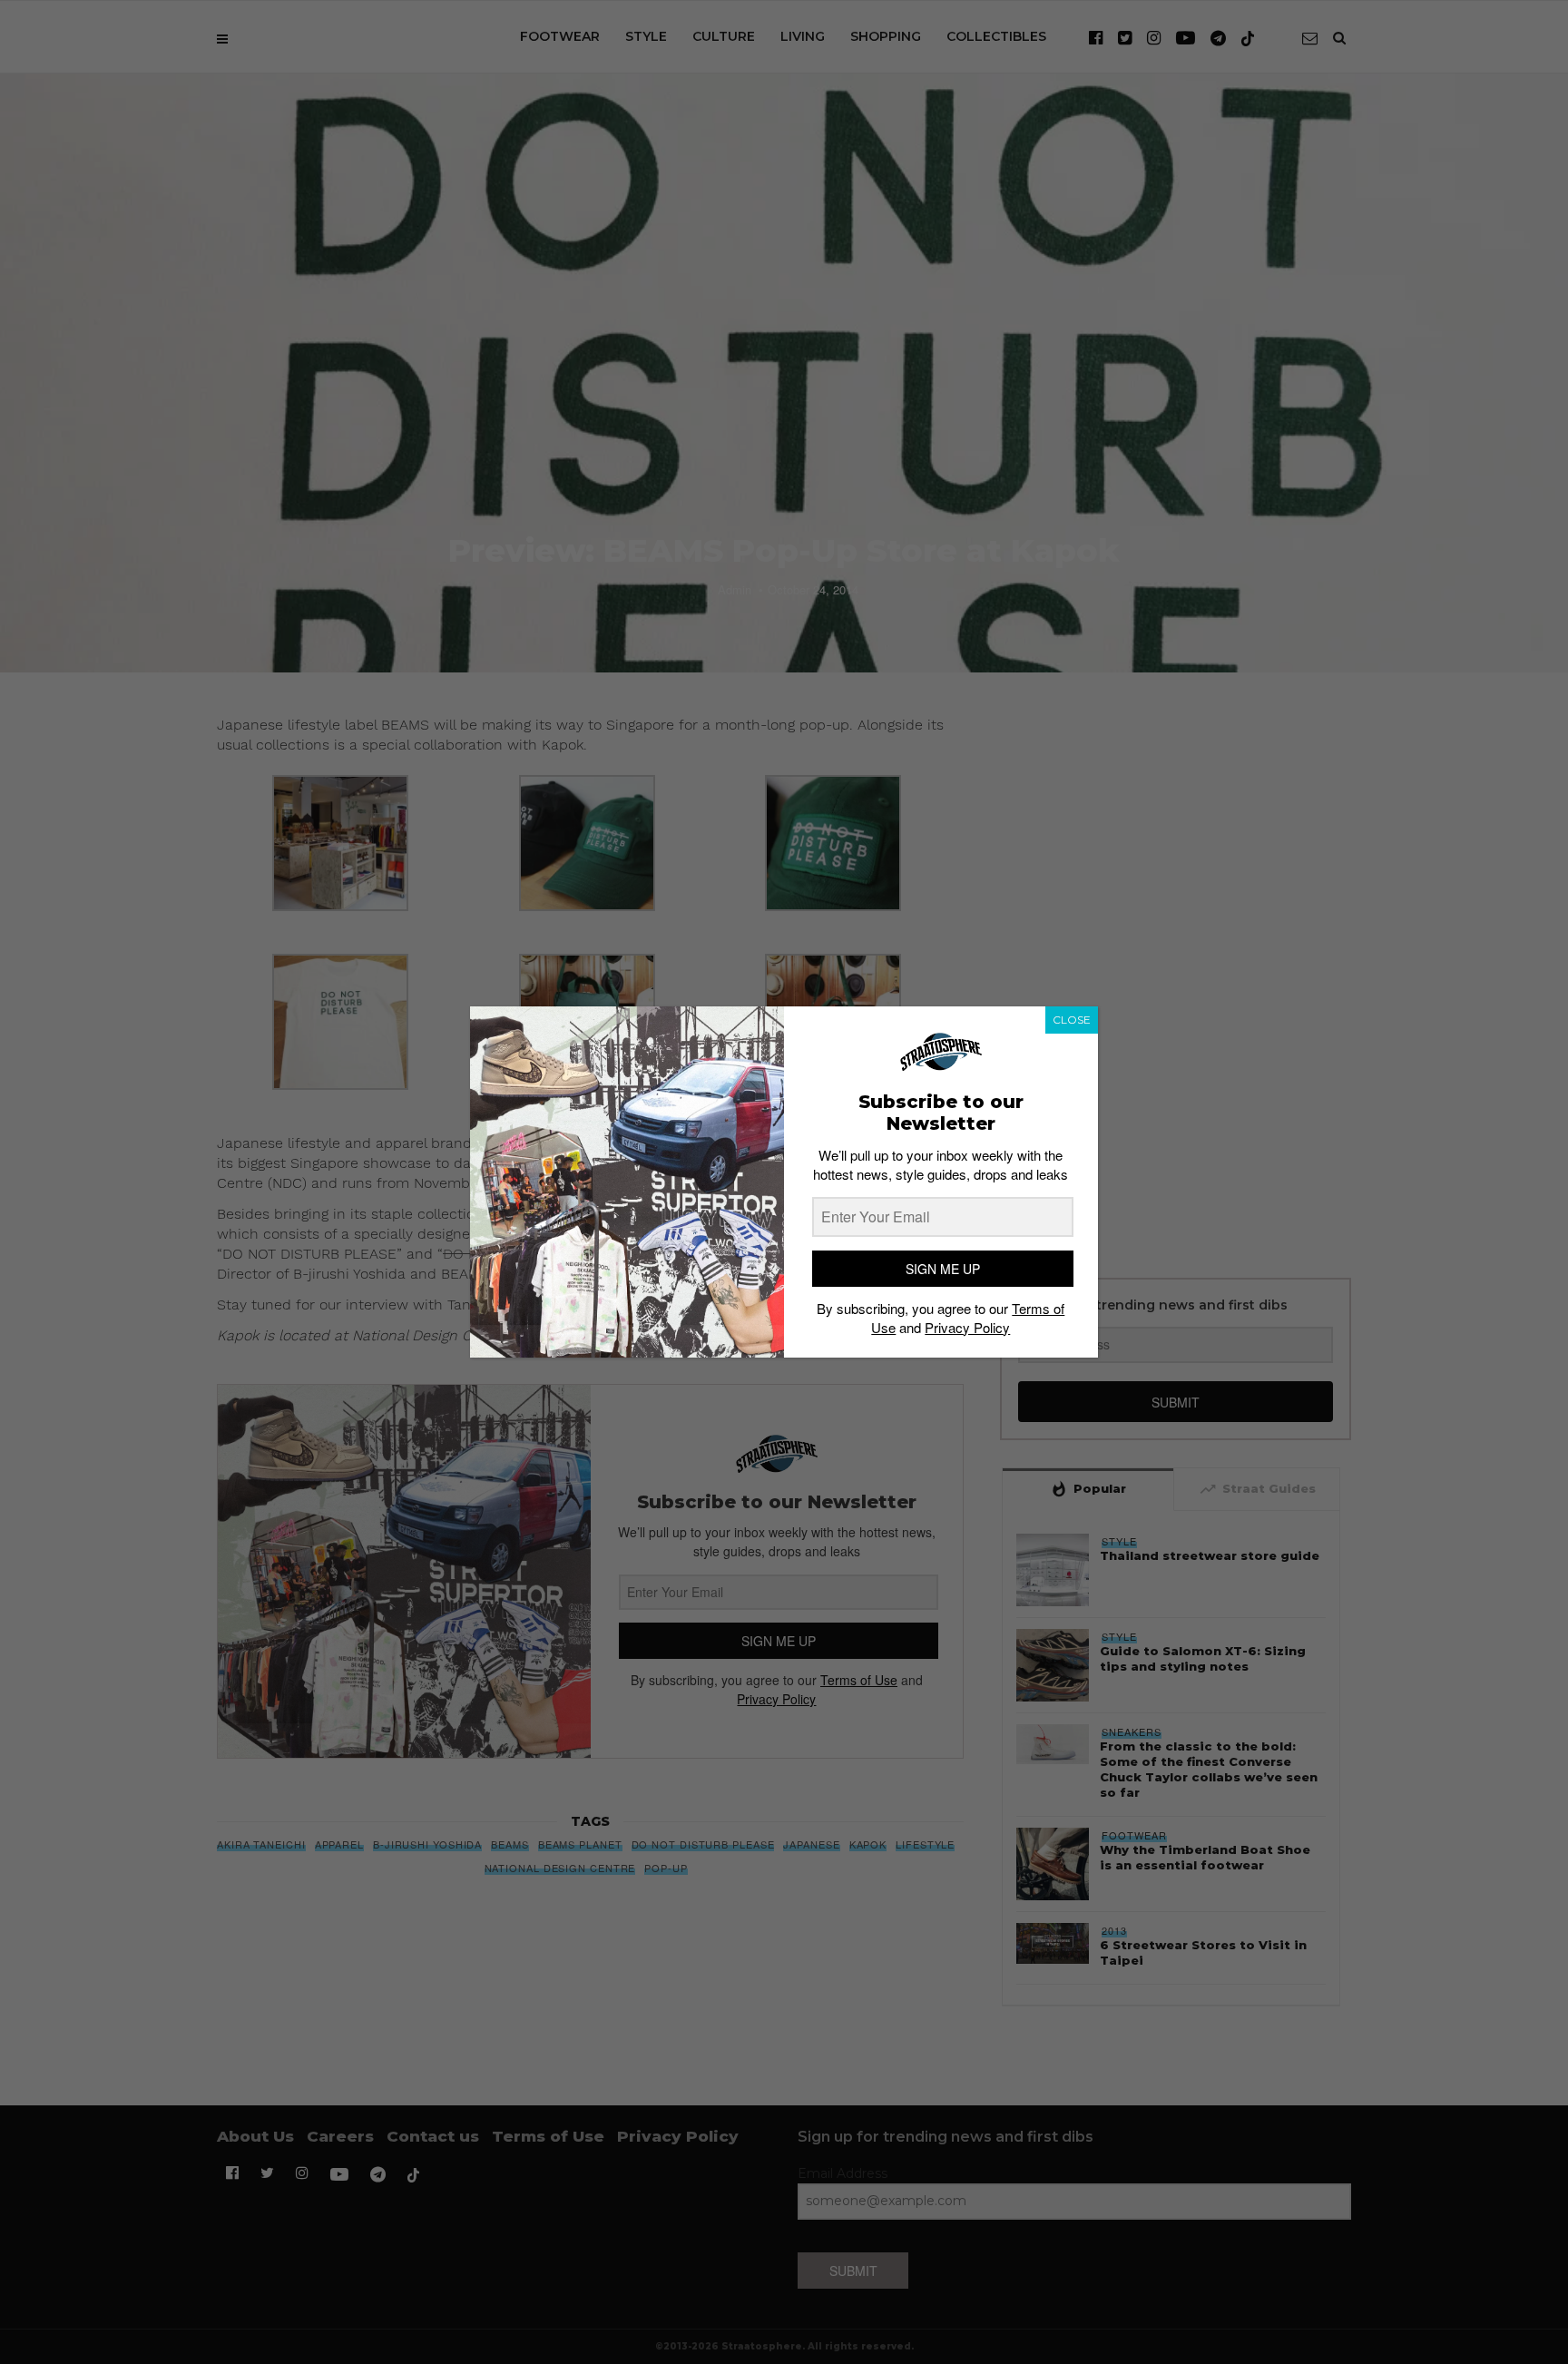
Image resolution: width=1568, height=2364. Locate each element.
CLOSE (1072, 1020)
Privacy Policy (967, 1327)
